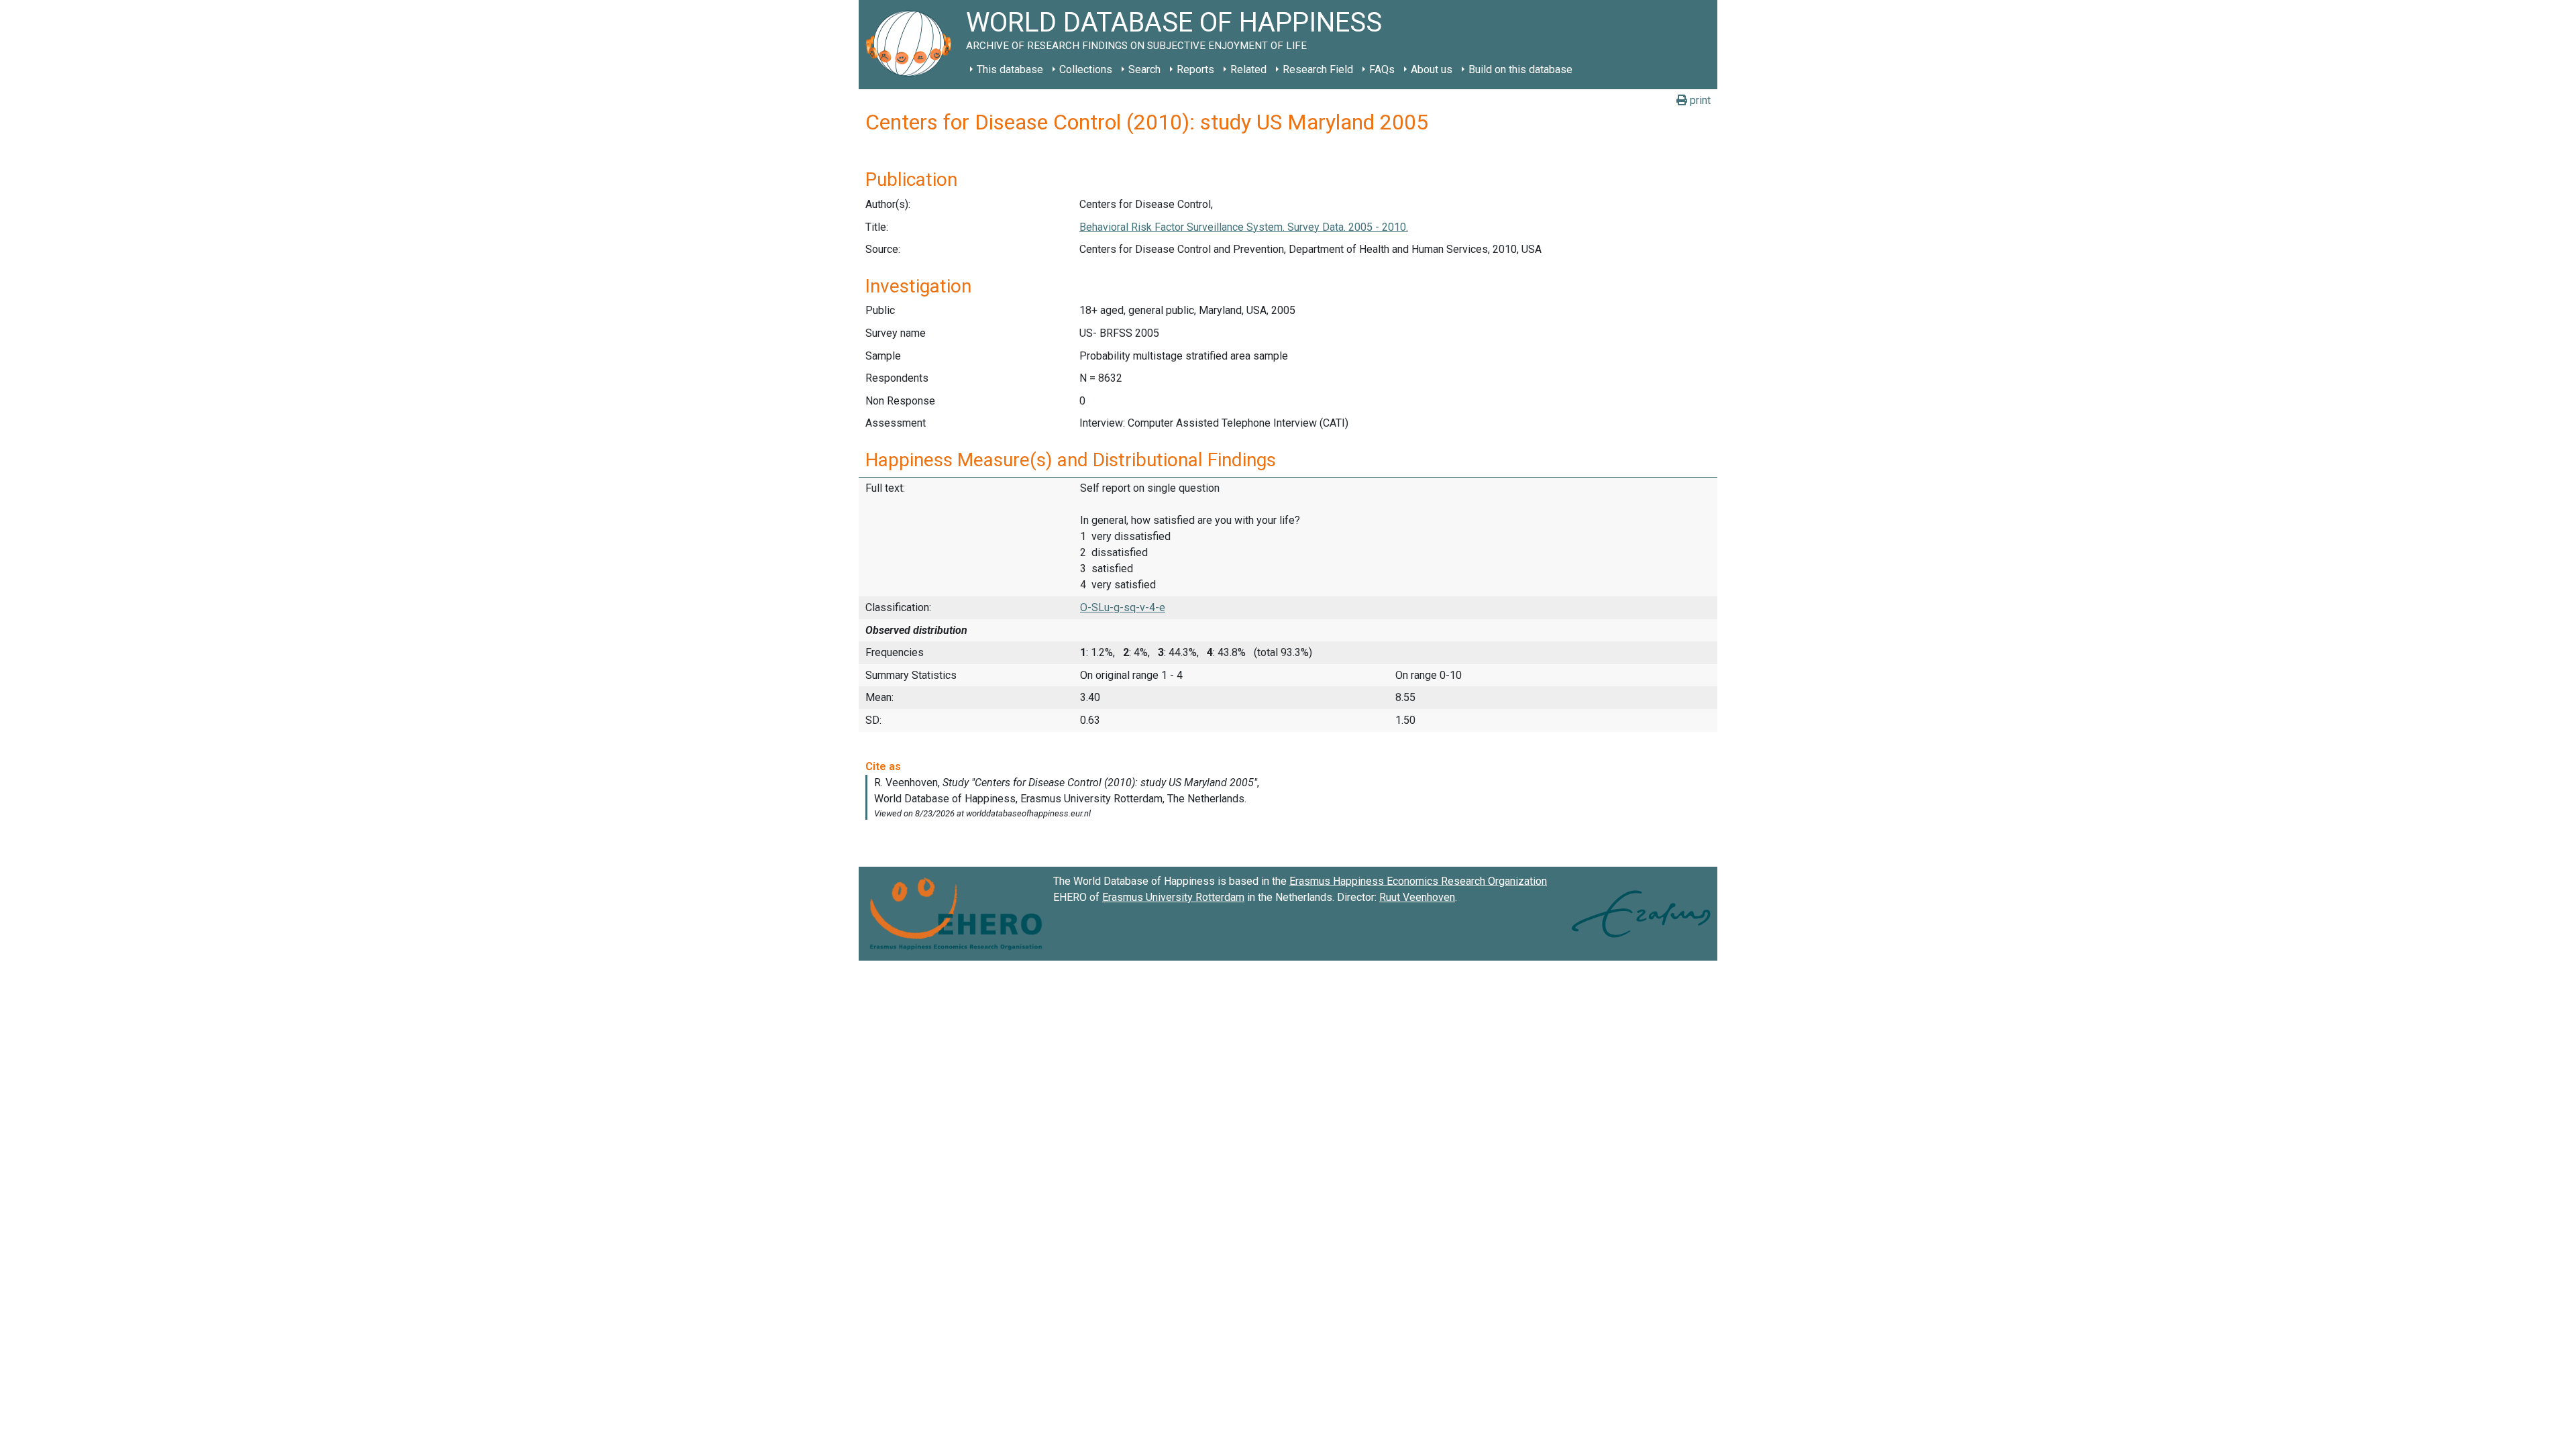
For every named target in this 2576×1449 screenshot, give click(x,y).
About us (1432, 69)
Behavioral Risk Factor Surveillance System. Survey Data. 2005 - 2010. (1244, 227)
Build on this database (1520, 69)
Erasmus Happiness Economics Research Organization (1418, 881)
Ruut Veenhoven (1417, 897)
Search (1144, 69)
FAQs (1382, 69)
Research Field (1318, 69)
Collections (1086, 69)
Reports (1195, 69)
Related (1248, 69)
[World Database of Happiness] (912, 45)
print (1699, 100)
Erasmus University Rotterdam (1173, 897)
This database (1010, 69)
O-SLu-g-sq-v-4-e (1123, 607)
